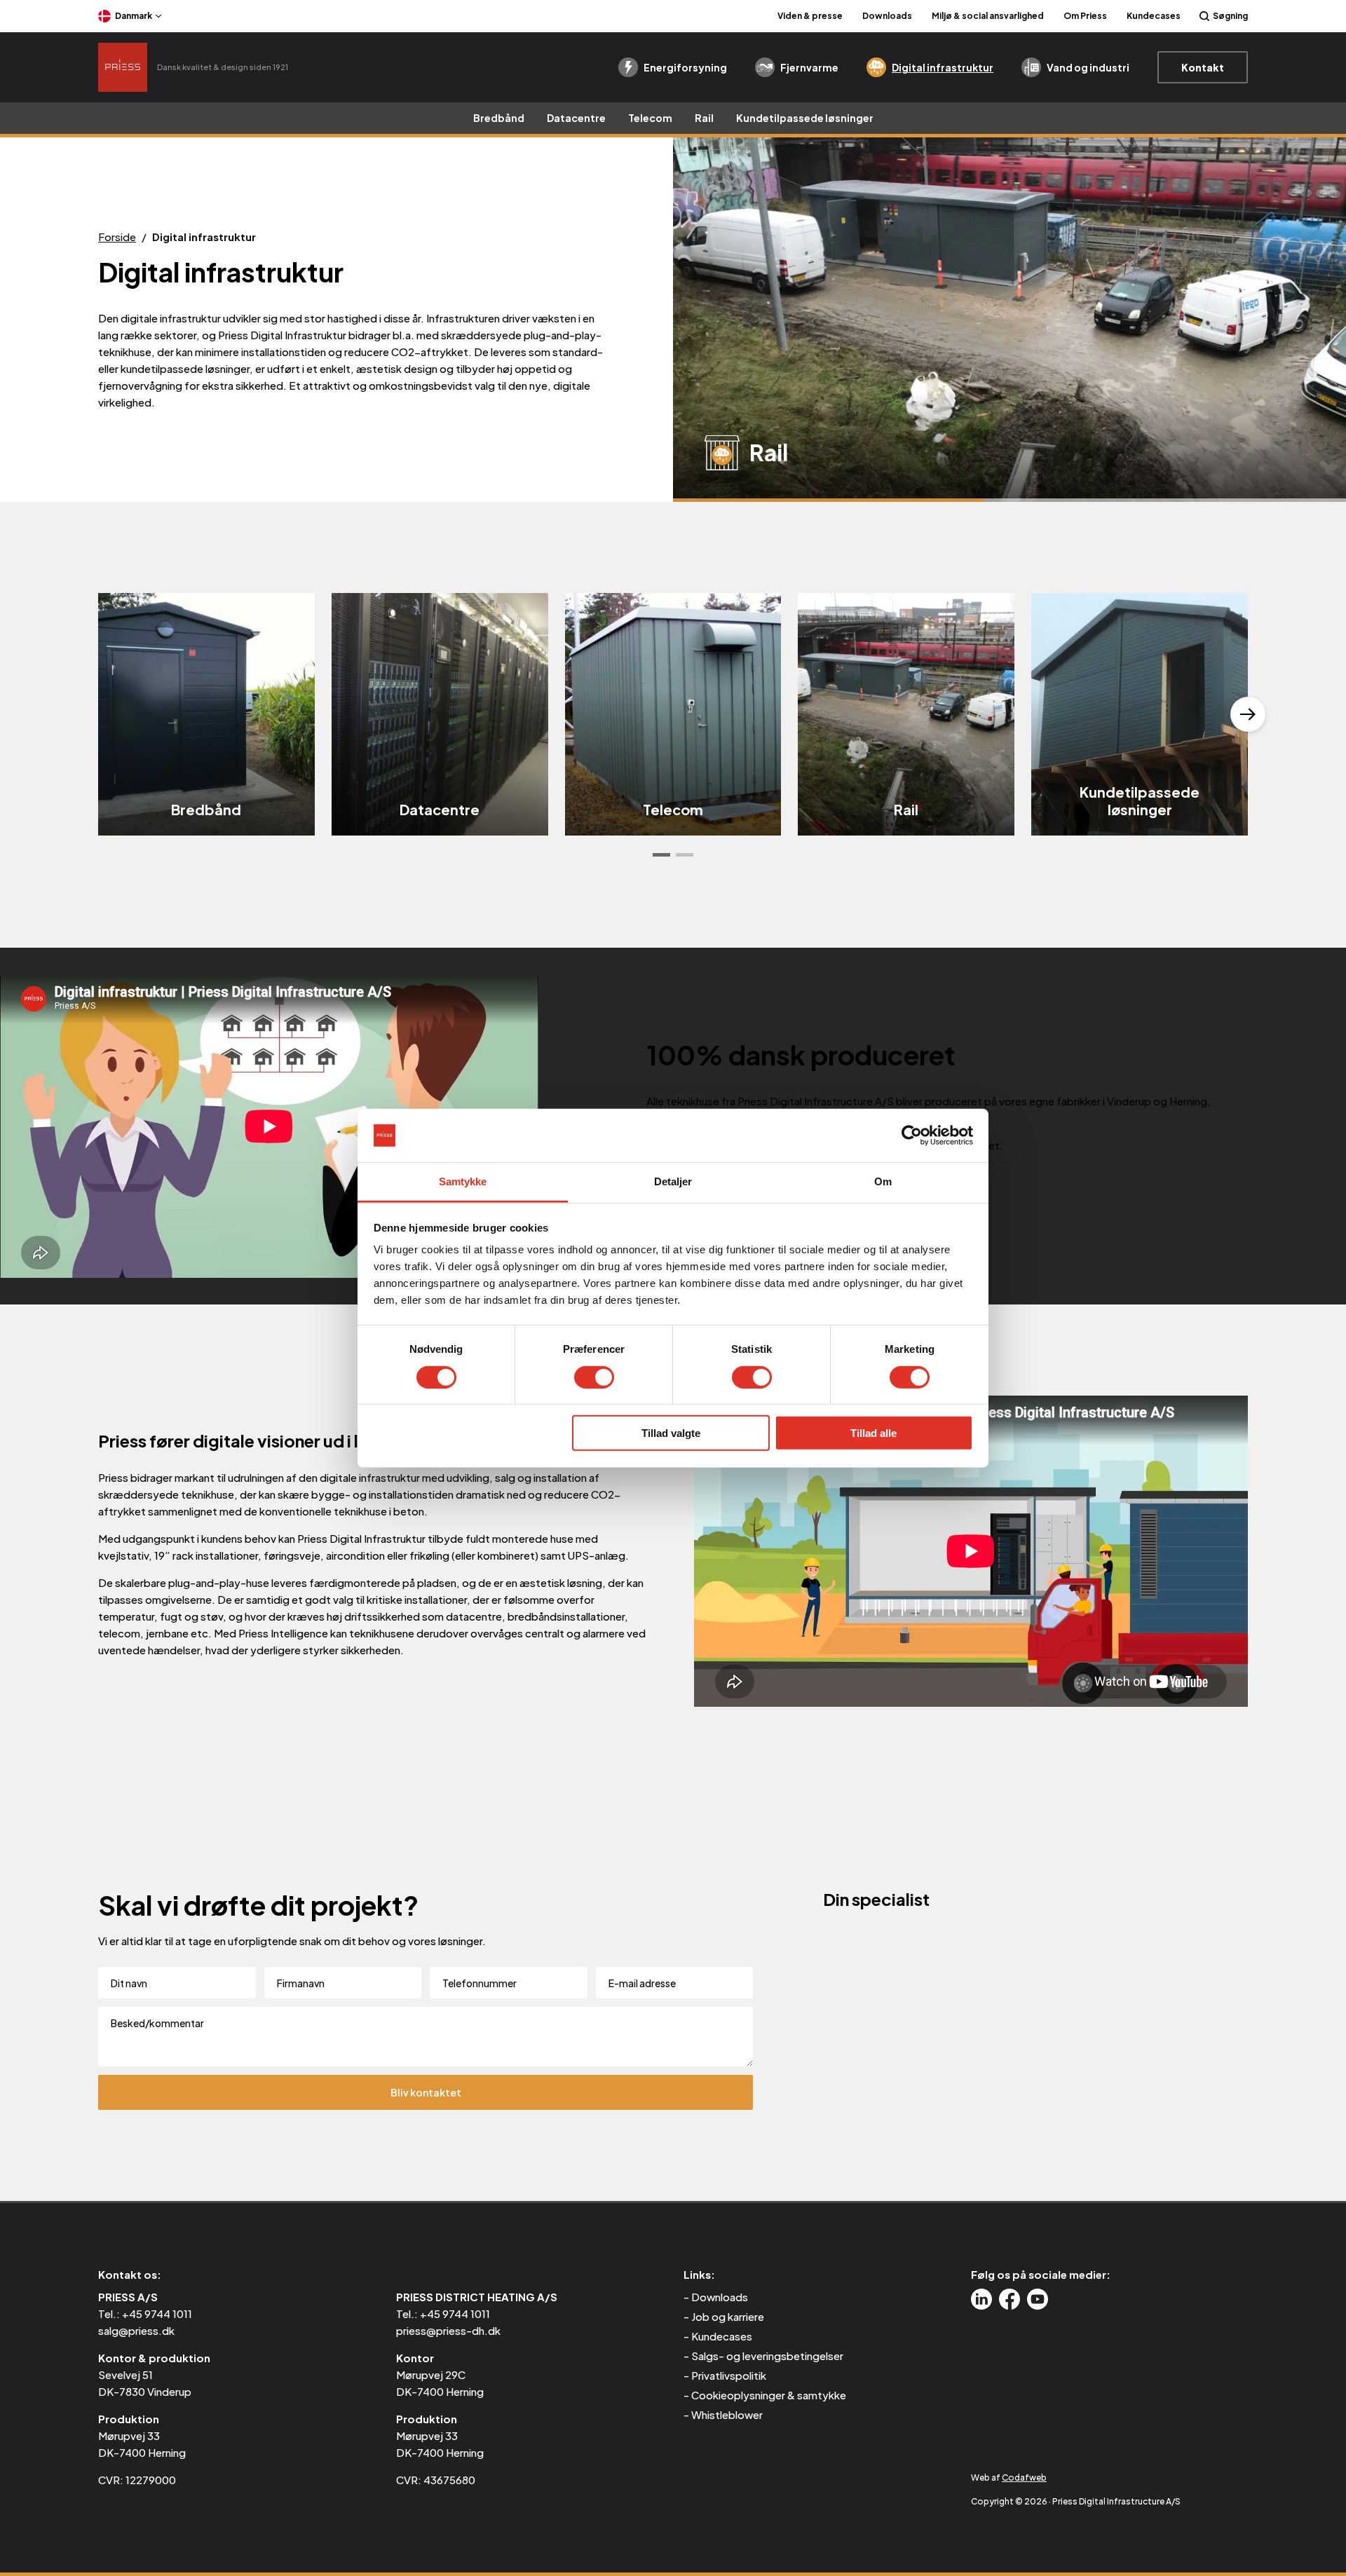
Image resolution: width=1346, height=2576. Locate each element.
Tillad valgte (671, 1433)
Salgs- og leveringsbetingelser (767, 2356)
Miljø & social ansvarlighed (988, 16)
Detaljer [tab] (673, 1181)
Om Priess (1085, 16)
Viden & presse (810, 16)
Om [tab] (883, 1181)
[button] (661, 855)
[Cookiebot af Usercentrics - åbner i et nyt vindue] (912, 1136)
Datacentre (576, 118)
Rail (704, 118)
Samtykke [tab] (463, 1181)
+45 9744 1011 (157, 2313)
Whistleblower (727, 2414)
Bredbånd (499, 118)
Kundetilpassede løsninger (805, 118)
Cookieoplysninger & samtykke (769, 2395)
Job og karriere (728, 2316)
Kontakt (1203, 67)
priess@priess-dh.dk (448, 2330)
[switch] (594, 1377)
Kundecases (1154, 16)
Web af (1009, 2478)
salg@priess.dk (136, 2330)
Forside (117, 237)
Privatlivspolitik (729, 2375)
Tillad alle (873, 1433)
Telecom (650, 118)
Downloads (887, 16)
